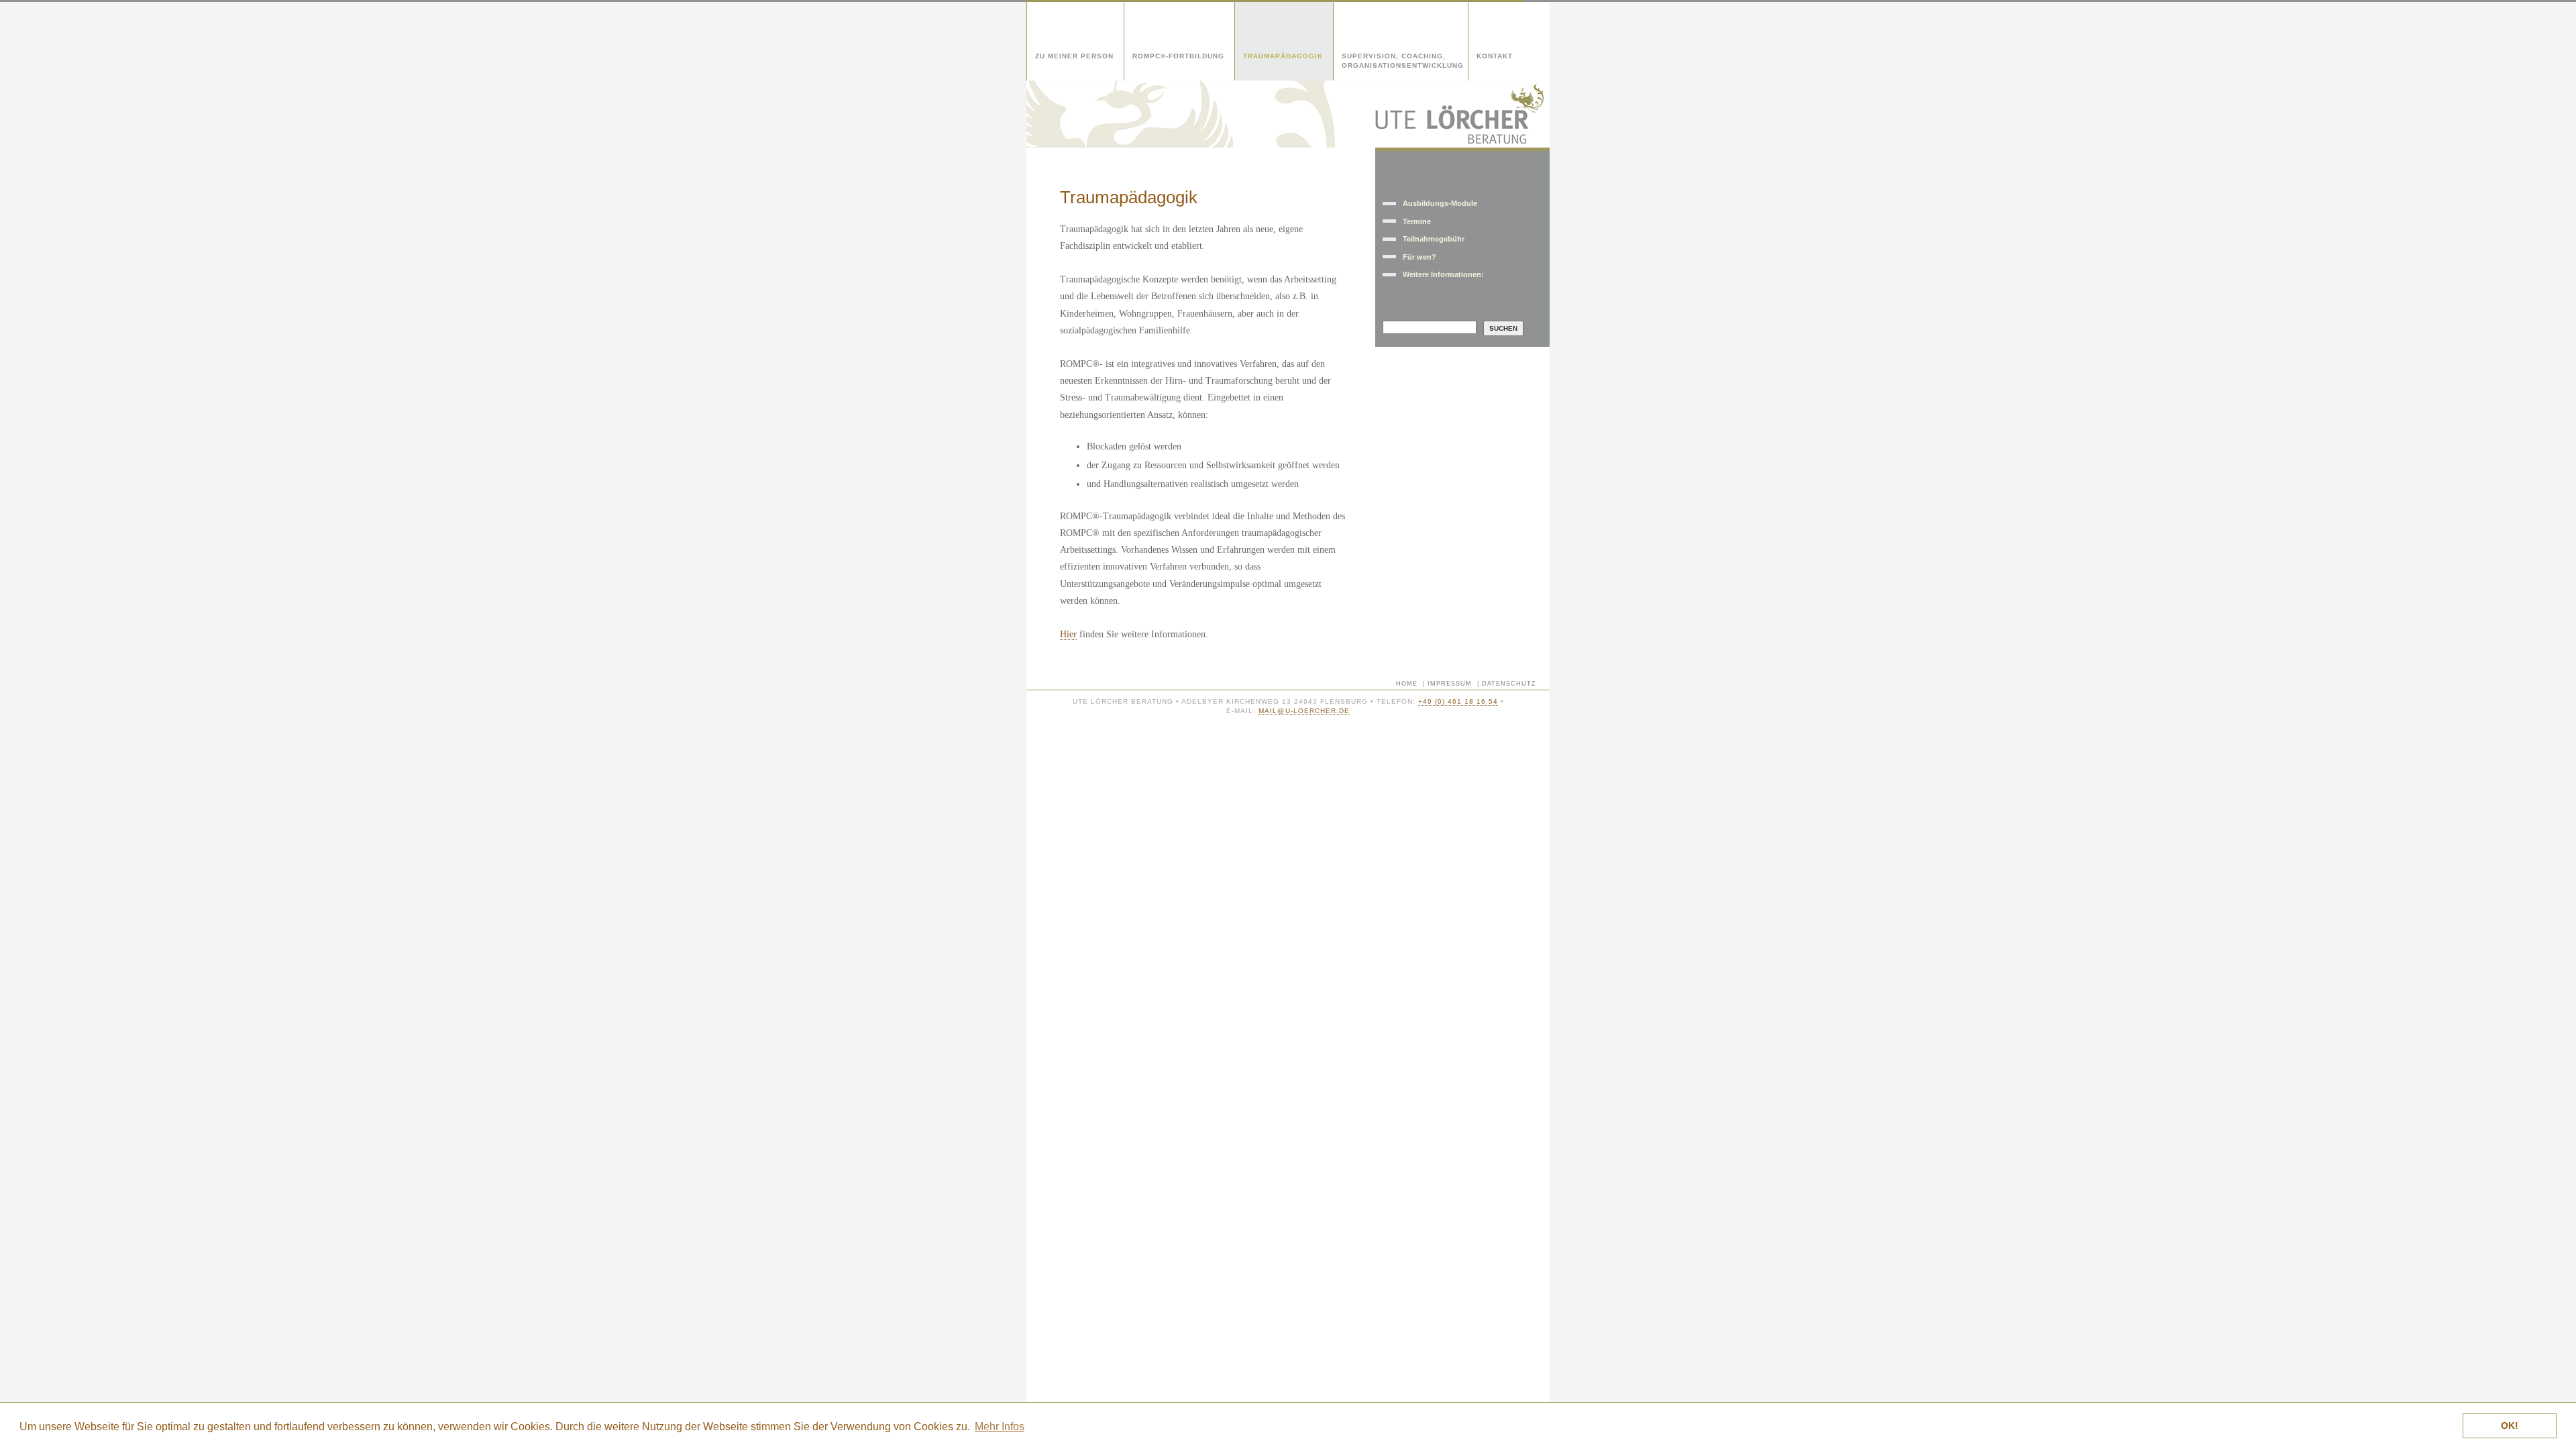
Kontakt (1495, 56)
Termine (1417, 221)
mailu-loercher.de (1304, 711)
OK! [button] (2510, 1426)
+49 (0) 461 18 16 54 (1458, 701)
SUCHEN (1503, 328)
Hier (1068, 634)
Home (1407, 684)
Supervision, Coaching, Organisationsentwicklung (1403, 61)
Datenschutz (1509, 684)
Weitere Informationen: (1443, 274)
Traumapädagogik (1283, 56)
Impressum (1450, 684)
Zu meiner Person (1074, 56)
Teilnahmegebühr (1434, 239)
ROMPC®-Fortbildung (1178, 56)
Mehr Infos (1000, 1427)
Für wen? (1419, 257)
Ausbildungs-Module (1440, 203)
